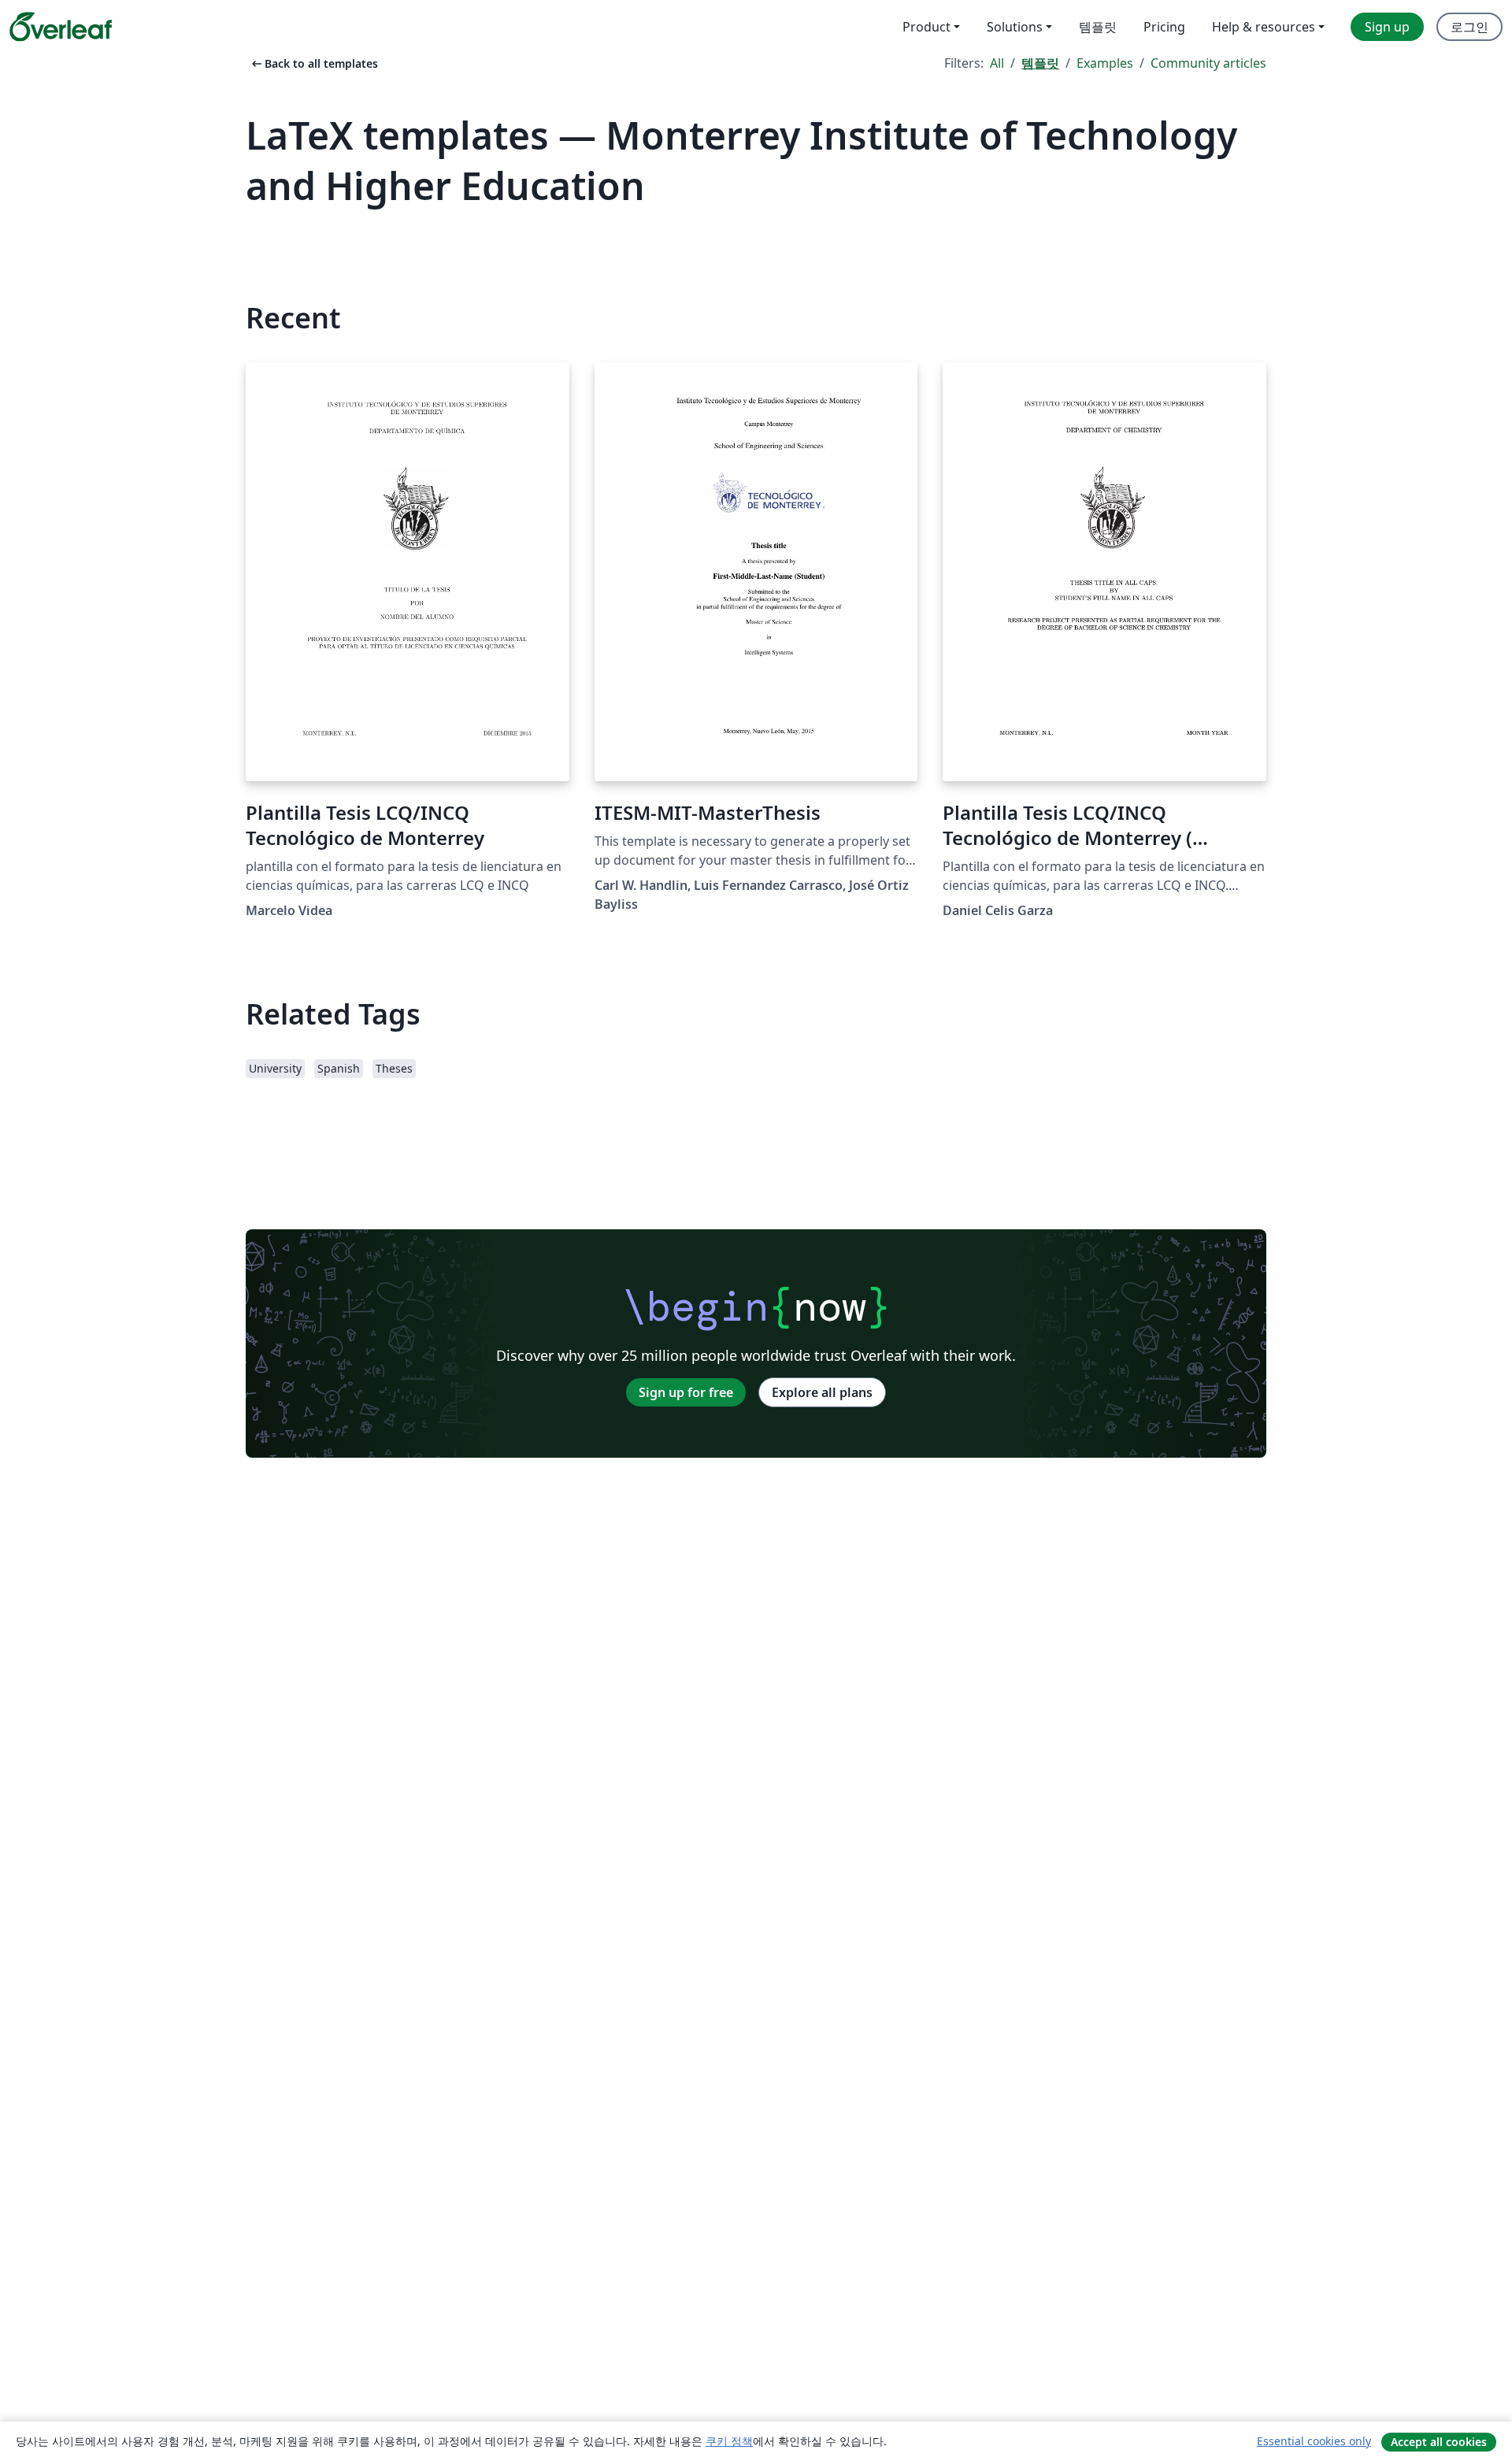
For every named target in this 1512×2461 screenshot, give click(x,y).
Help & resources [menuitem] (1264, 27)
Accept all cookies (1439, 2442)
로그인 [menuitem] (1469, 27)
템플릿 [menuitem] (1098, 27)
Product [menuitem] (926, 27)
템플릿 (1040, 63)
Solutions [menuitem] (1015, 27)
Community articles (1208, 63)
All (997, 63)
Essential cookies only (1314, 2441)
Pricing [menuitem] (1164, 27)
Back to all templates (313, 63)
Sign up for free (686, 1392)
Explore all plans (822, 1392)
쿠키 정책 (729, 2441)
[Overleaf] (61, 27)
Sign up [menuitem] (1387, 27)
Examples (1105, 63)
